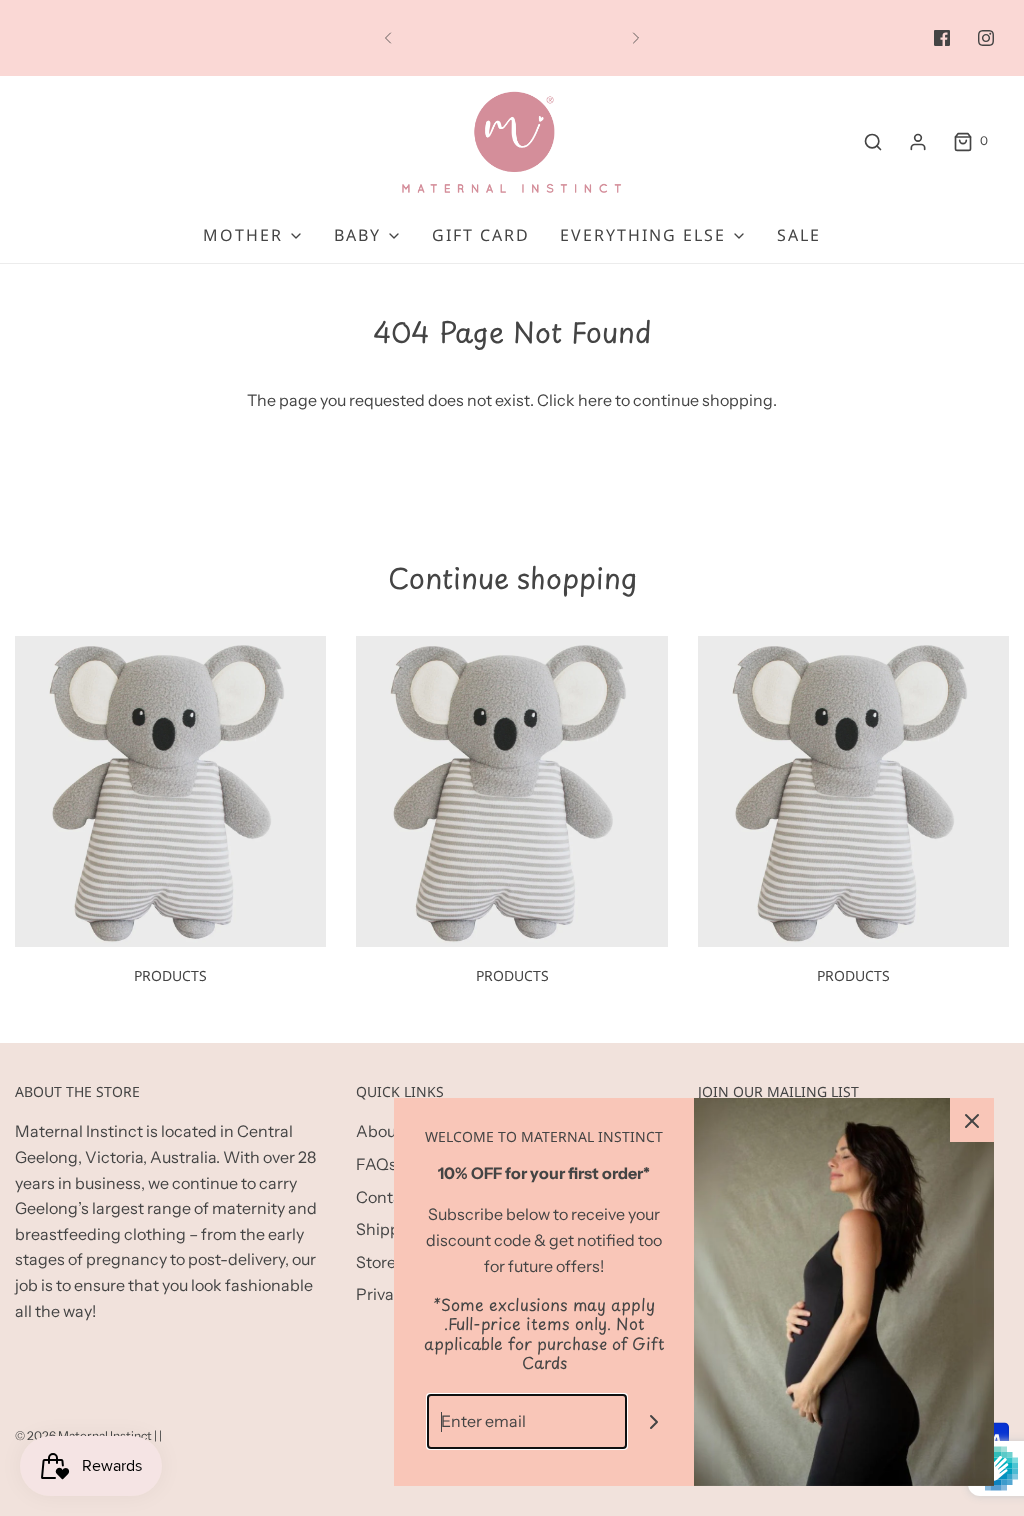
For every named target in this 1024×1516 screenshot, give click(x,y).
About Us (390, 1131)
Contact (386, 1197)
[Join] (654, 1421)
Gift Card (481, 235)
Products (170, 975)
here (595, 400)
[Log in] (918, 142)
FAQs (376, 1164)
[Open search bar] (873, 141)
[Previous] (388, 38)
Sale (799, 235)
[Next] (636, 38)
